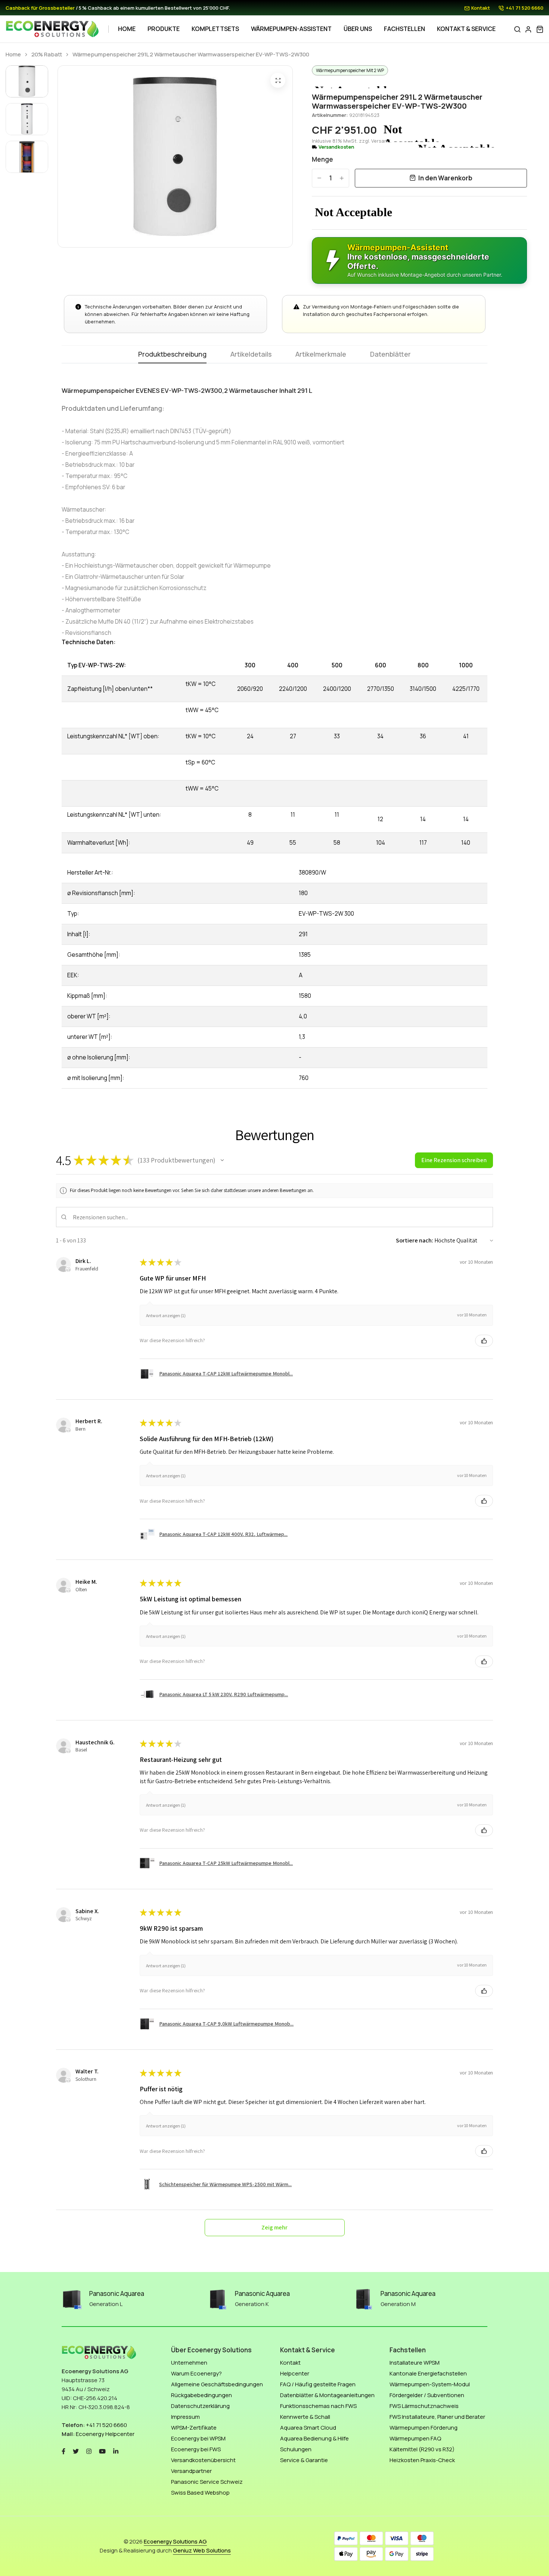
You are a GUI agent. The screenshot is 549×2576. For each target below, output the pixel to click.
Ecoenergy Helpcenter (105, 2434)
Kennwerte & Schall (305, 2417)
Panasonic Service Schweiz (207, 2482)
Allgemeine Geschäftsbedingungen (217, 2384)
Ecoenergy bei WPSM (198, 2438)
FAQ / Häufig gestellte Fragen (318, 2384)
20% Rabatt (47, 55)
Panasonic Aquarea (117, 2293)
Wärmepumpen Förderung (424, 2428)
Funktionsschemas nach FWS (318, 2406)
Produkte (164, 29)
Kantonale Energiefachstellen (428, 2373)
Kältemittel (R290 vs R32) (422, 2449)
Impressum (185, 2417)
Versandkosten (336, 147)
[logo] (52, 29)
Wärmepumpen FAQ (415, 2438)
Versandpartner (191, 2471)
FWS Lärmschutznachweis (424, 2406)
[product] (278, 80)
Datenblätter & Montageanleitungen (327, 2395)
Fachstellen (404, 29)
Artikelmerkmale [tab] (321, 355)
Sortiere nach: (415, 1240)
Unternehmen (189, 2363)
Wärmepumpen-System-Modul (430, 2384)
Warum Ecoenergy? (196, 2373)
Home (127, 29)
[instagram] (89, 2450)
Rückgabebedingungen (201, 2395)
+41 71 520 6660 (525, 8)
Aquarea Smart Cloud (308, 2428)
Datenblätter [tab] (390, 355)
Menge (322, 159)
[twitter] (76, 2450)
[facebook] (63, 2450)
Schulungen (296, 2449)
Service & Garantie (304, 2460)
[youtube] (102, 2450)
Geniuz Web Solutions (202, 2550)
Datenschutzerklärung (200, 2406)
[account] (528, 29)
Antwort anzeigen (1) (166, 1315)
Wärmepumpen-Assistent (291, 29)
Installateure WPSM (415, 2363)
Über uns (358, 29)
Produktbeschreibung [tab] (172, 355)
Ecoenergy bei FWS (196, 2449)
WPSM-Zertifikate (194, 2428)
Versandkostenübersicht (203, 2460)
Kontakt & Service (466, 29)
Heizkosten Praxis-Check (422, 2460)
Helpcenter (295, 2373)
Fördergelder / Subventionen (427, 2395)
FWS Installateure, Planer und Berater (437, 2417)
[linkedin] (116, 2450)
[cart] (540, 29)
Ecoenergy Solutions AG (175, 2541)
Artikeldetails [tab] (251, 355)
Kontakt (481, 8)
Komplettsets (215, 29)
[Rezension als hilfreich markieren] (484, 1341)
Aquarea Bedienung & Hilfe (314, 2438)
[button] (222, 1160)
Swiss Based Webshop (200, 2493)
